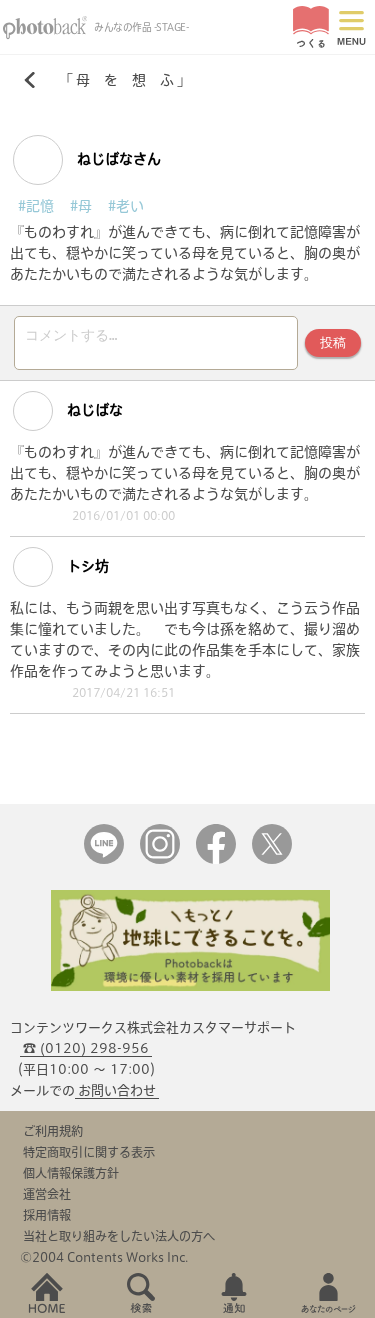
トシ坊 (86, 566)
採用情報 (47, 1215)
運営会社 (47, 1194)
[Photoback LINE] (104, 859)
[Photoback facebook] (216, 859)
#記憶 (36, 206)
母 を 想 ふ (125, 80)
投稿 (333, 342)
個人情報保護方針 (71, 1173)
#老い (126, 206)
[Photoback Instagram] (160, 859)
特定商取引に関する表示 (89, 1152)
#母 (81, 206)
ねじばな (93, 410)
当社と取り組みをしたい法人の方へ (119, 1236)
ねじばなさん (117, 159)
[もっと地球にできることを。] (191, 986)
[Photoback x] (272, 859)
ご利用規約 (53, 1131)
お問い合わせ (117, 1090)
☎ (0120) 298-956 (86, 1048)
